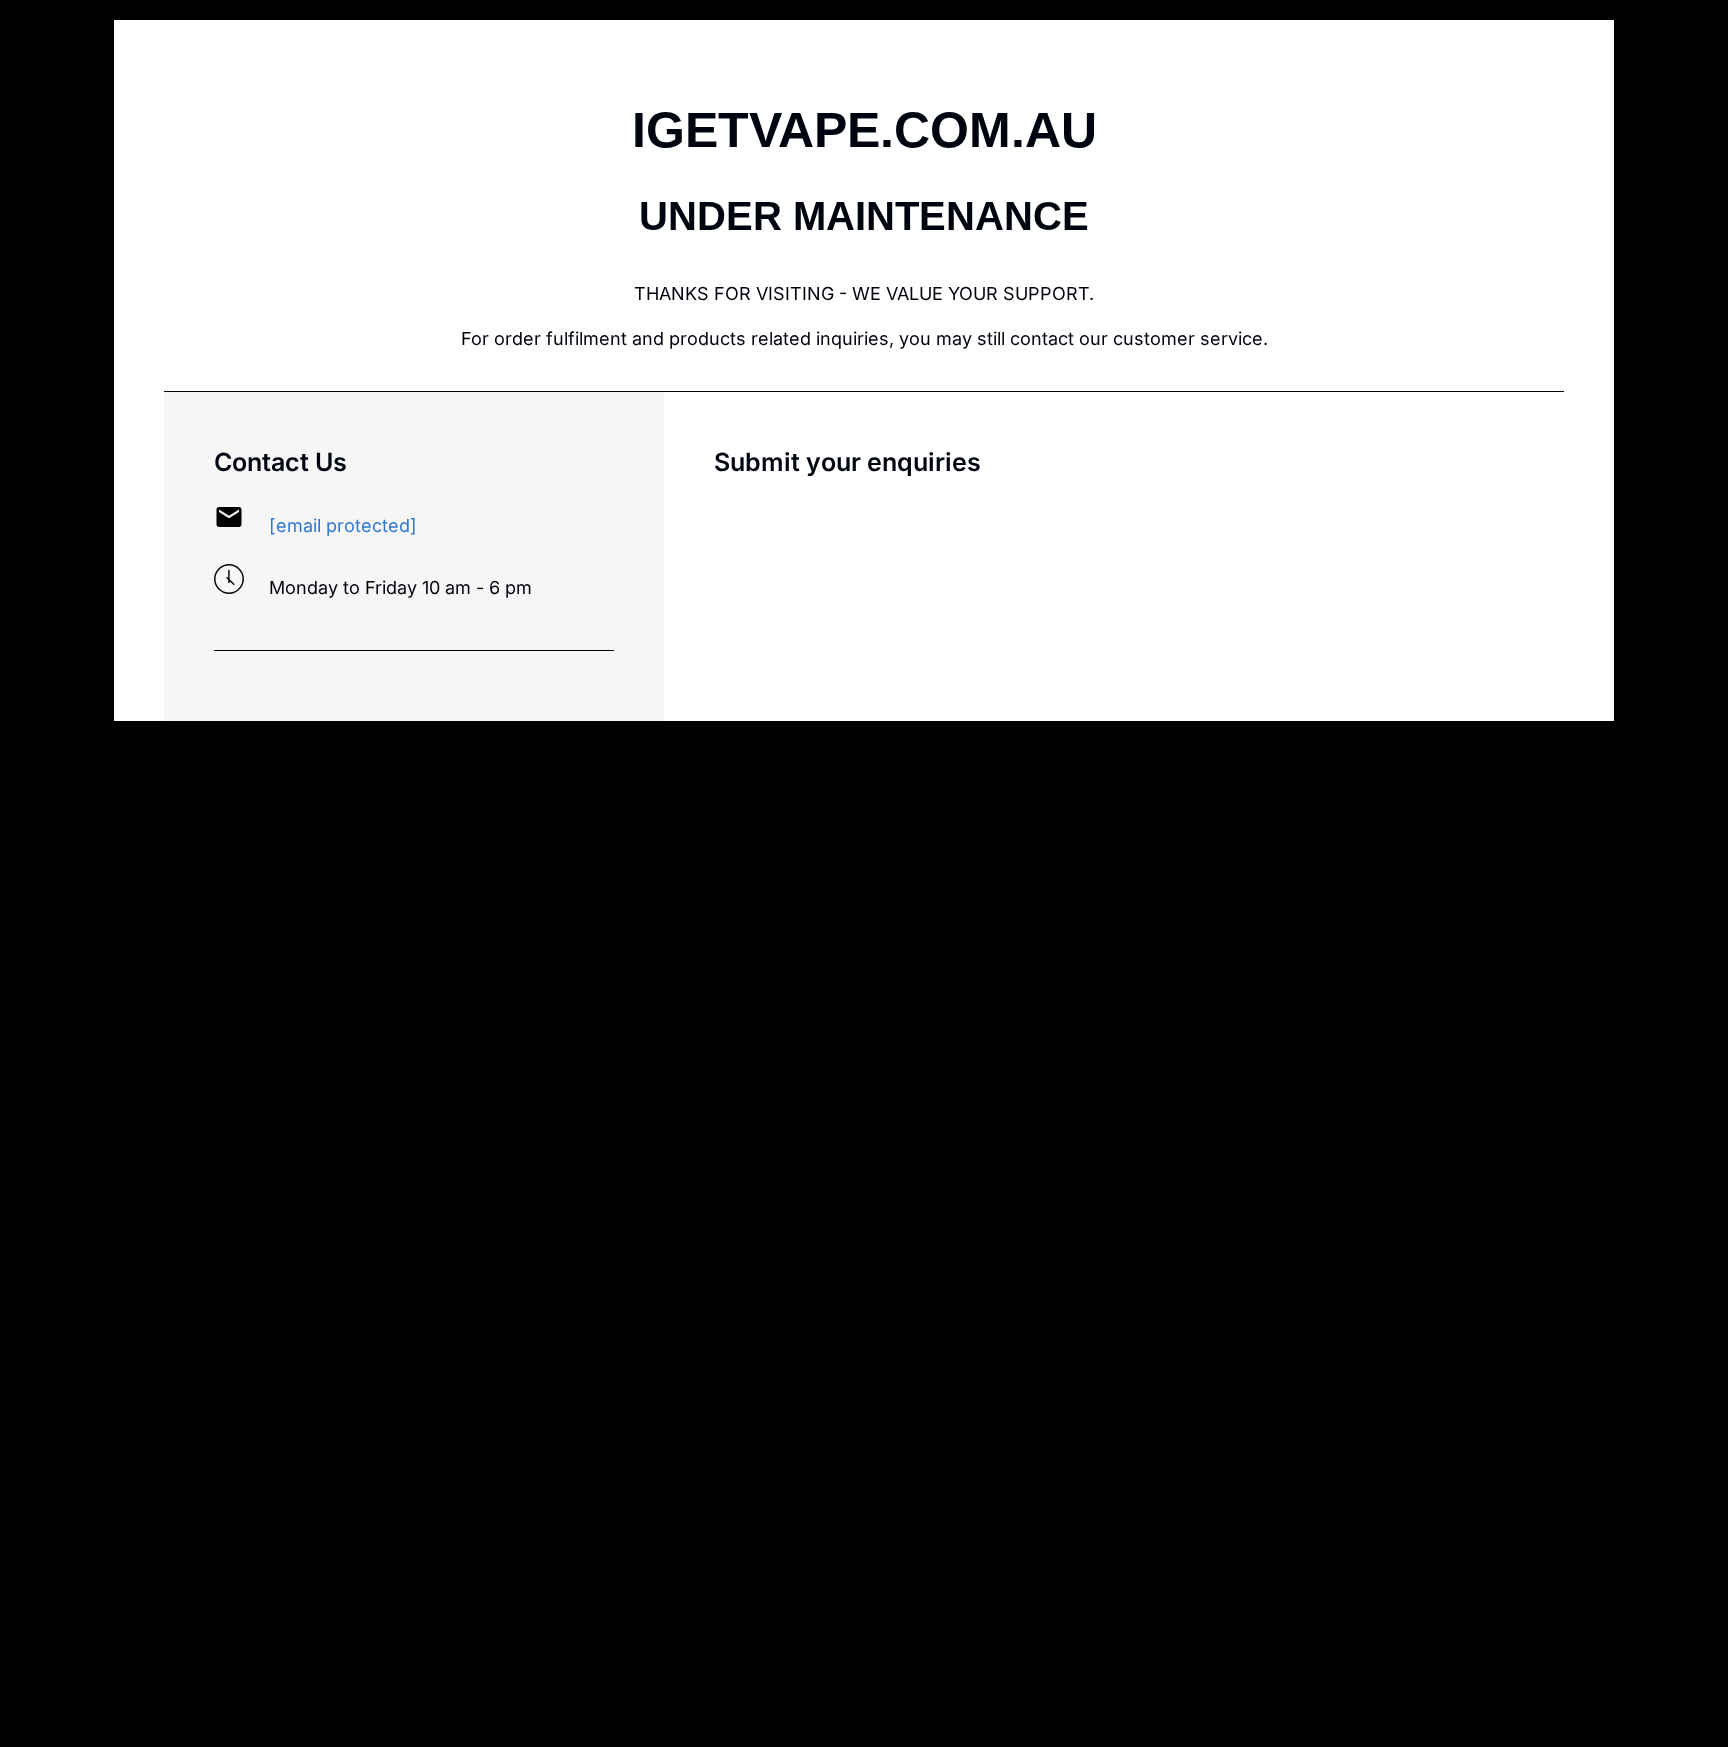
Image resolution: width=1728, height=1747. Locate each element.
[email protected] (343, 525)
